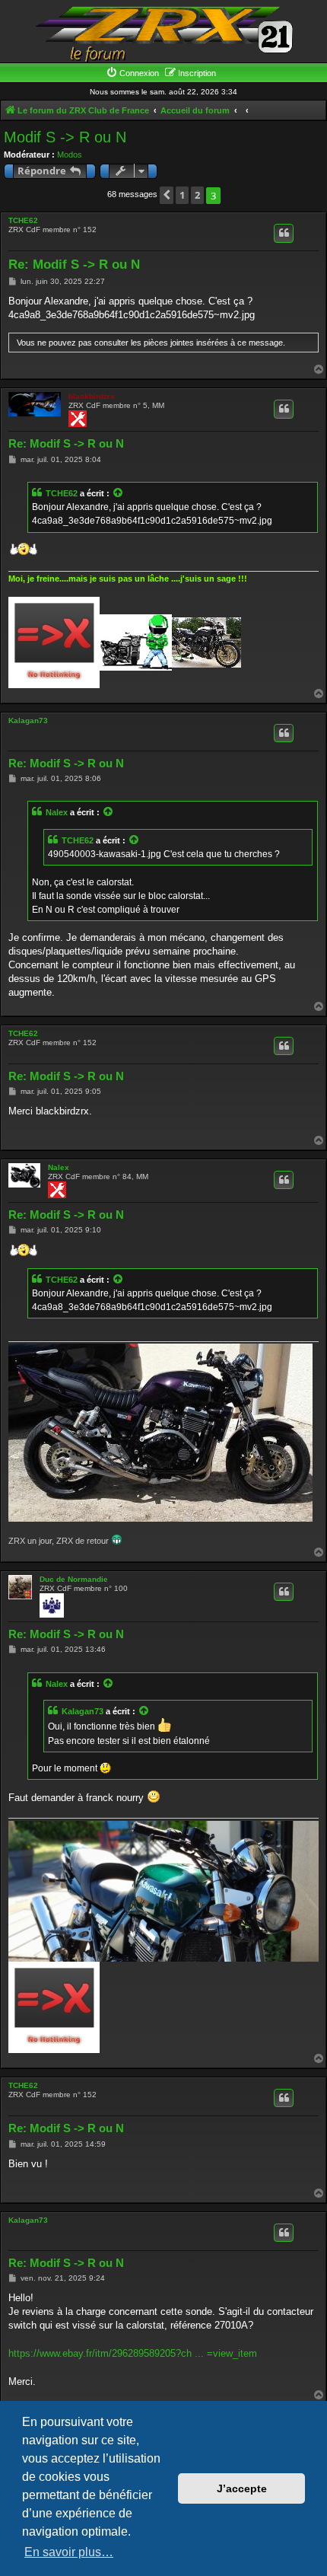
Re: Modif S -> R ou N (74, 265)
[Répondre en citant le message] (284, 233)
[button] (167, 195)
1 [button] (182, 195)
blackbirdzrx (92, 396)
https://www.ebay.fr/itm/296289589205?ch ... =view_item (133, 2353)
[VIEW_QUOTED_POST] (119, 493)
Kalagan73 (28, 721)
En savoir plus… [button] (69, 2552)
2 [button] (197, 195)
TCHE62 (23, 220)
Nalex (57, 812)
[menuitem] (132, 73)
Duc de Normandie (74, 1579)
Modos (70, 155)
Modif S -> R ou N (65, 137)
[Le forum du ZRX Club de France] (163, 33)
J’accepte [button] (242, 2488)
